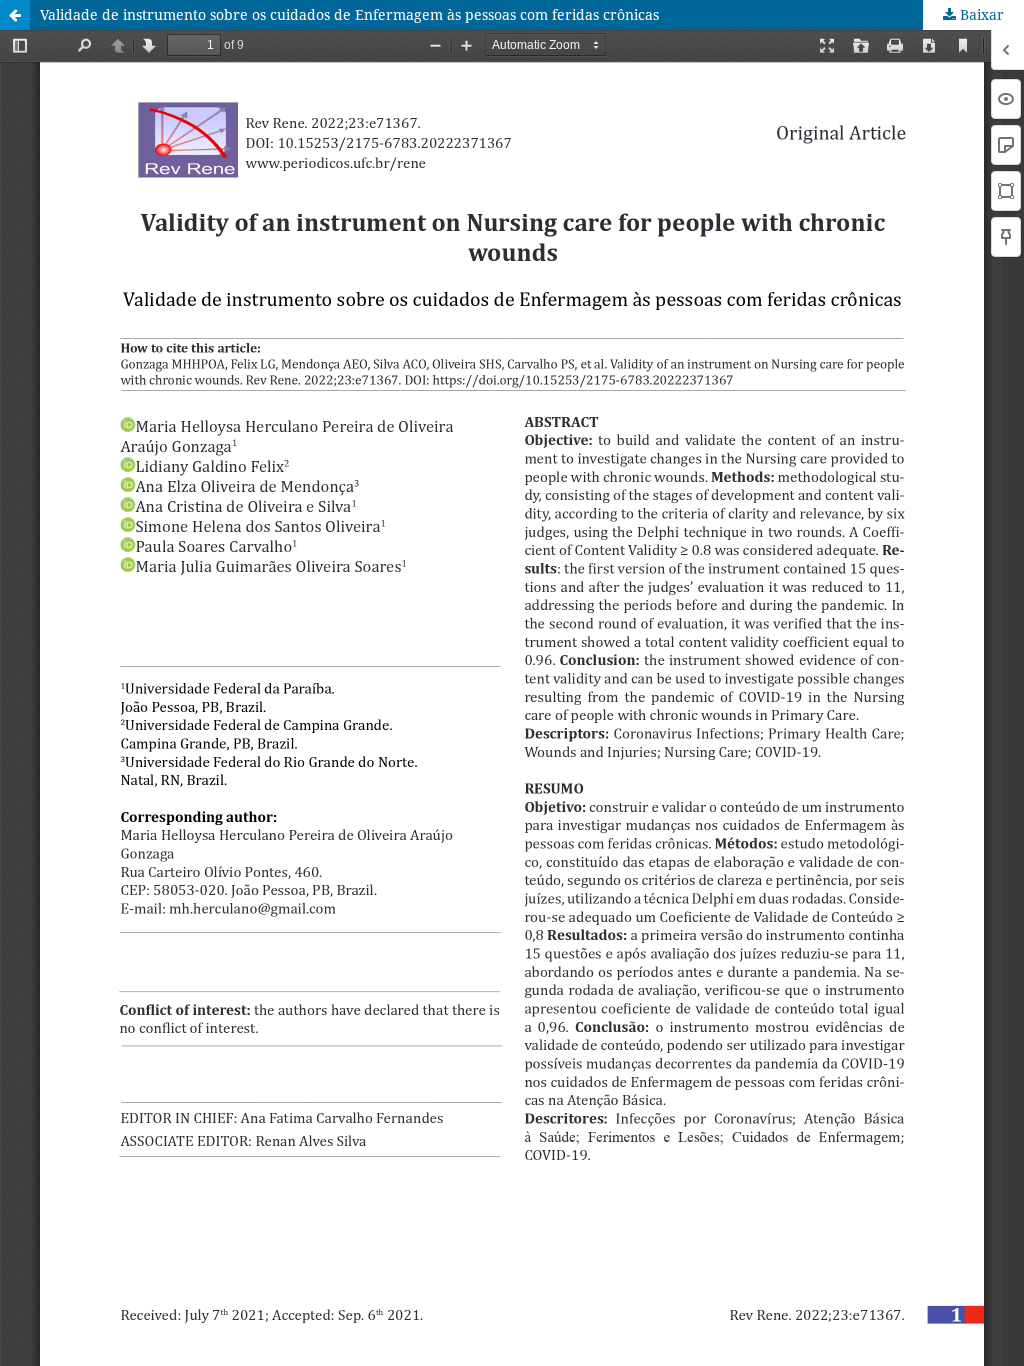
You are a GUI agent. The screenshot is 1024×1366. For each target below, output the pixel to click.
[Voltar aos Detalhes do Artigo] (15, 15)
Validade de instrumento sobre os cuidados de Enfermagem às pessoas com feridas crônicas (349, 14)
